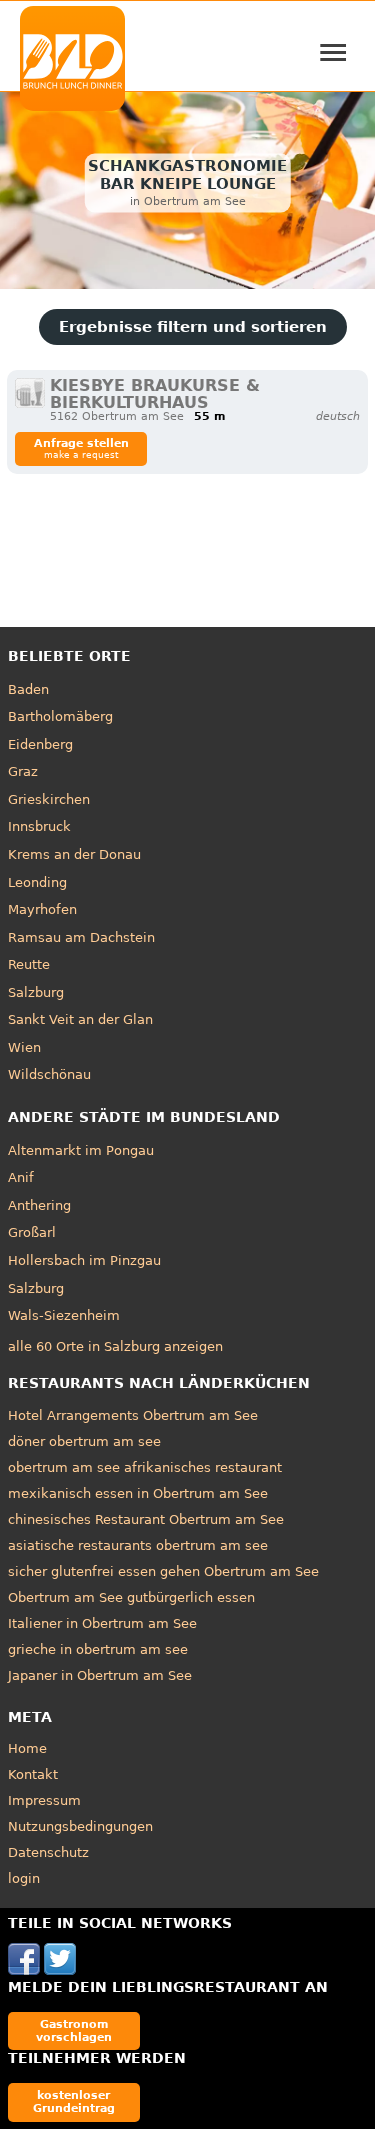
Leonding (37, 882)
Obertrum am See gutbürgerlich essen (131, 1597)
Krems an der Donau (74, 854)
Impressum (44, 1800)
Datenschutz (48, 1852)
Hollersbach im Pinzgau (84, 1260)
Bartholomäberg (60, 716)
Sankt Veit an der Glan (80, 1019)
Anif (21, 1177)
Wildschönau (49, 1074)
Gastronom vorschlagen (74, 2030)
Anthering (39, 1205)
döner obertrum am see (84, 1441)
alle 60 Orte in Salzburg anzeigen (115, 1346)
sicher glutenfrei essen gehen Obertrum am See (163, 1571)
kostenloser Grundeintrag (74, 2101)
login (24, 1878)
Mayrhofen (42, 909)
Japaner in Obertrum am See (100, 1675)
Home (27, 1748)
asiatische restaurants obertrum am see (138, 1545)
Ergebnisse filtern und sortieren (193, 327)
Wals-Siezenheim (64, 1315)
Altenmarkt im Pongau (81, 1150)
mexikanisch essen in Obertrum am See (138, 1493)
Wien (24, 1047)
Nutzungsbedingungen (80, 1826)
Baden (28, 689)
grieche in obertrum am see (98, 1649)
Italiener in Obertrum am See (102, 1623)
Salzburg (36, 992)
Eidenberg (40, 744)
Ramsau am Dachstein (81, 937)
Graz (23, 771)
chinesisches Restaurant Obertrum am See (146, 1519)
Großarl (32, 1232)
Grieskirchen (49, 799)
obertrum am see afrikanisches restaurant (145, 1467)
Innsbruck (39, 826)
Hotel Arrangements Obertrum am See (133, 1415)
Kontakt (33, 1774)
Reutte (29, 964)
